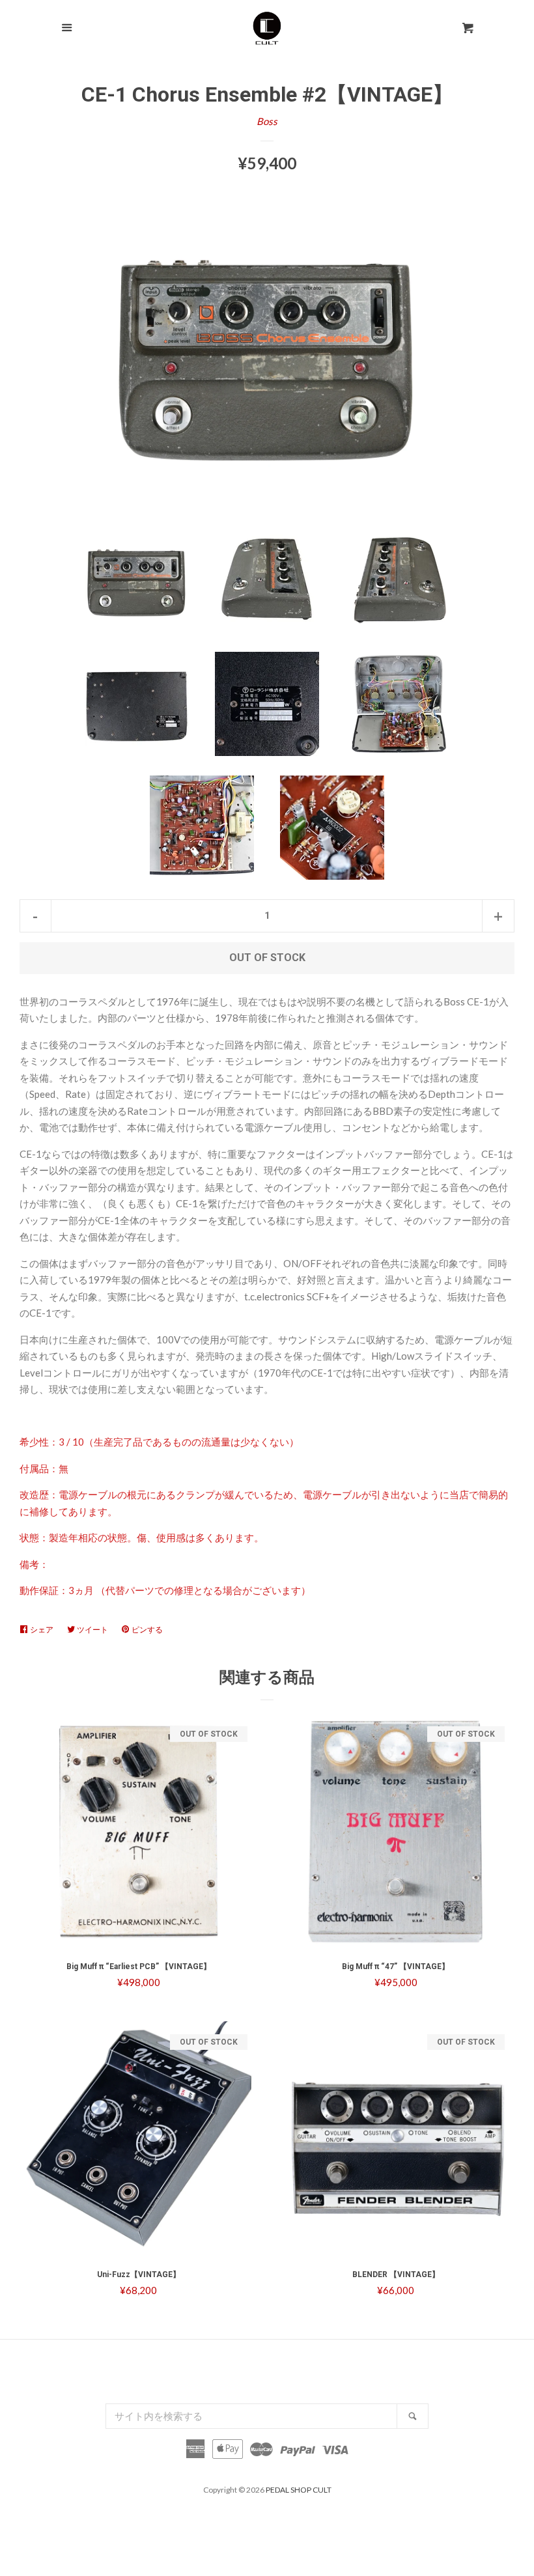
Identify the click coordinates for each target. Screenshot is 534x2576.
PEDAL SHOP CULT (299, 2490)
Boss (267, 121)
